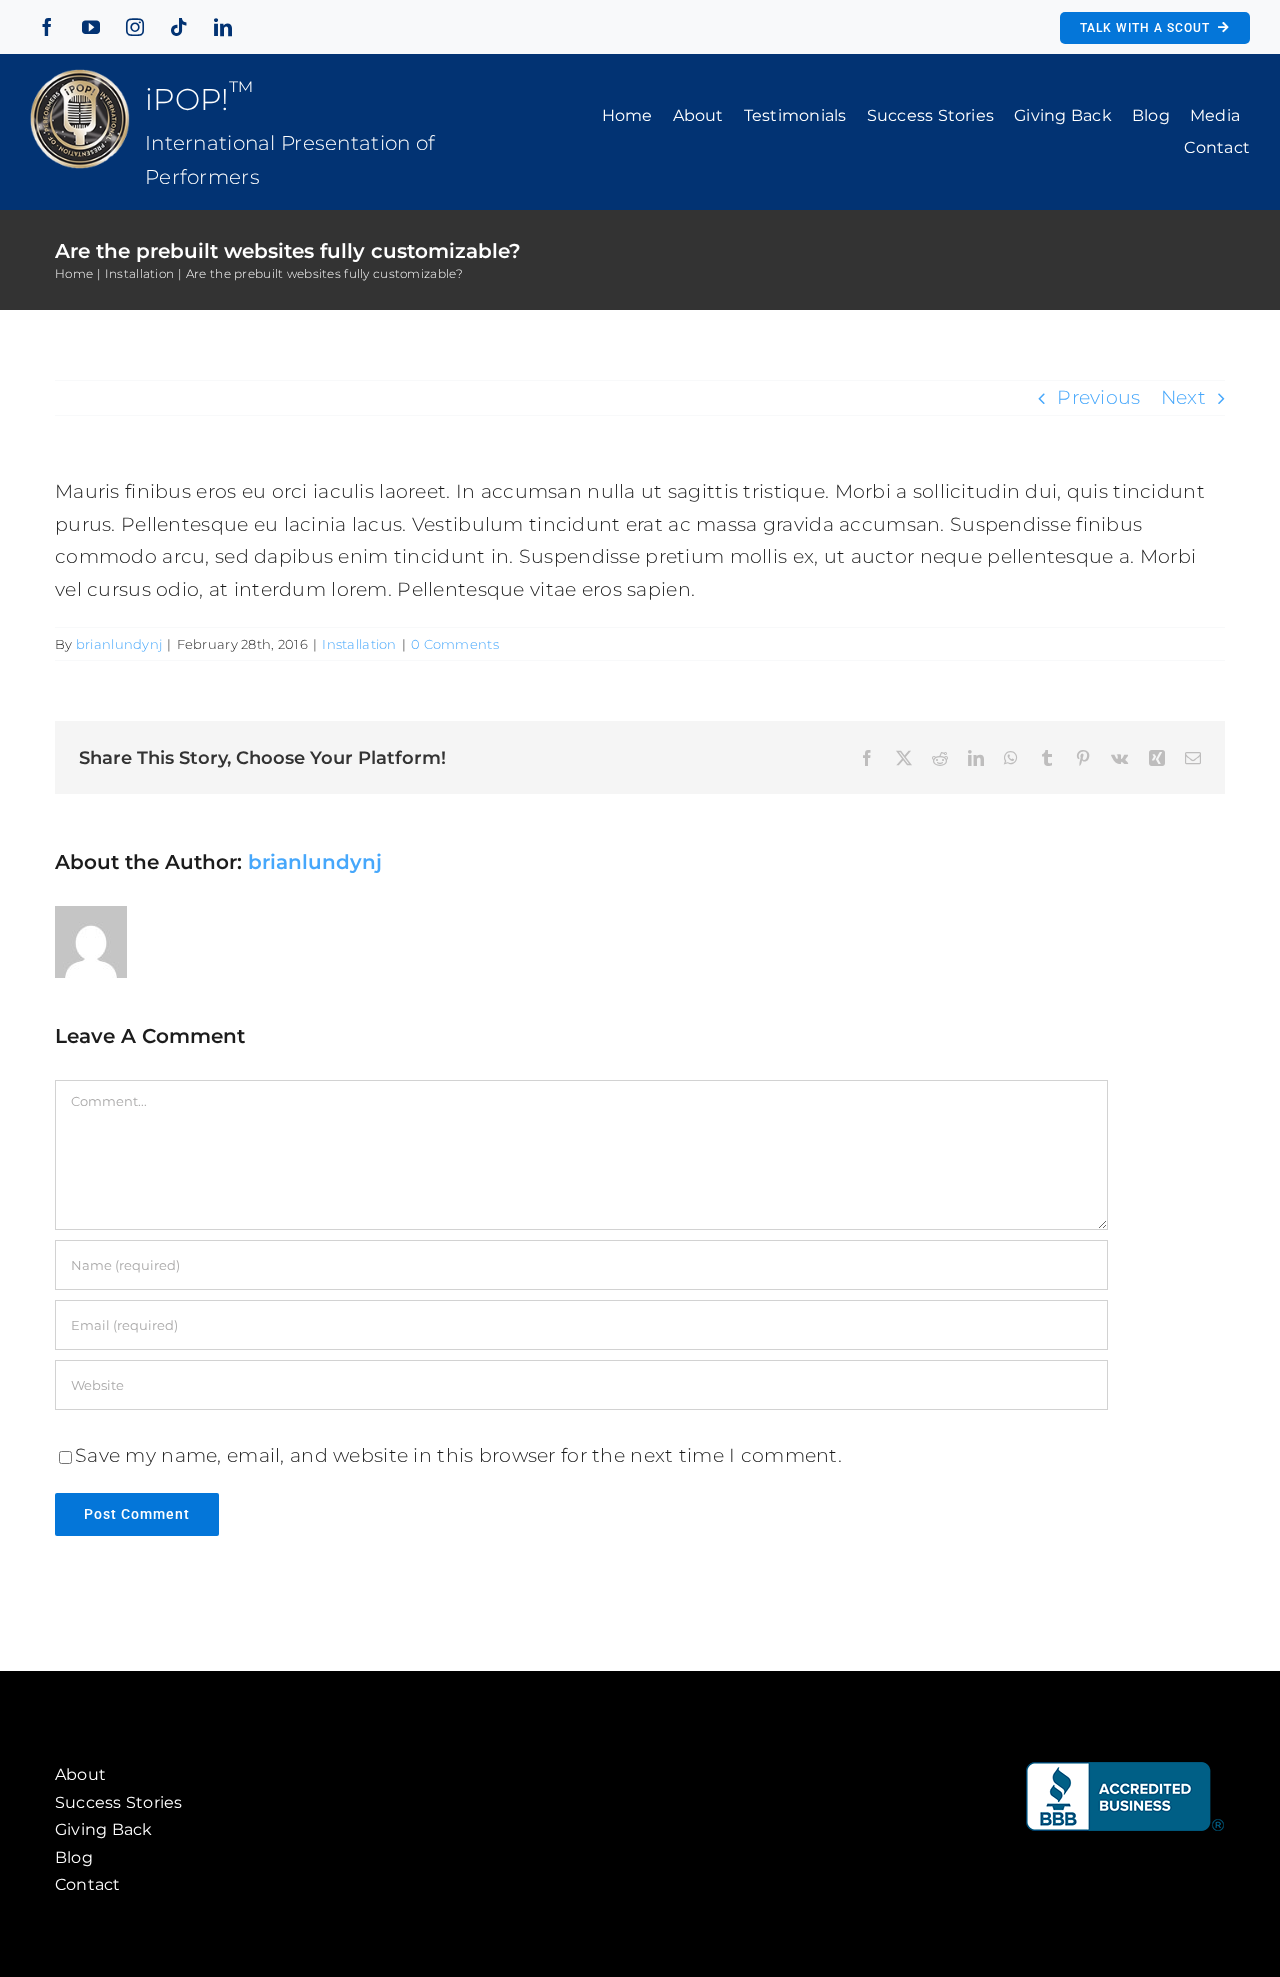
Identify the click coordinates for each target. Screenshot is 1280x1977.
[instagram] (135, 27)
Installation (359, 644)
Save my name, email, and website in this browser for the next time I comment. (458, 1455)
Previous (1098, 397)
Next (1183, 397)
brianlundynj (119, 644)
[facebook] (47, 27)
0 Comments (455, 644)
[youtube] (91, 27)
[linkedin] (223, 27)
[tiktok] (179, 27)
